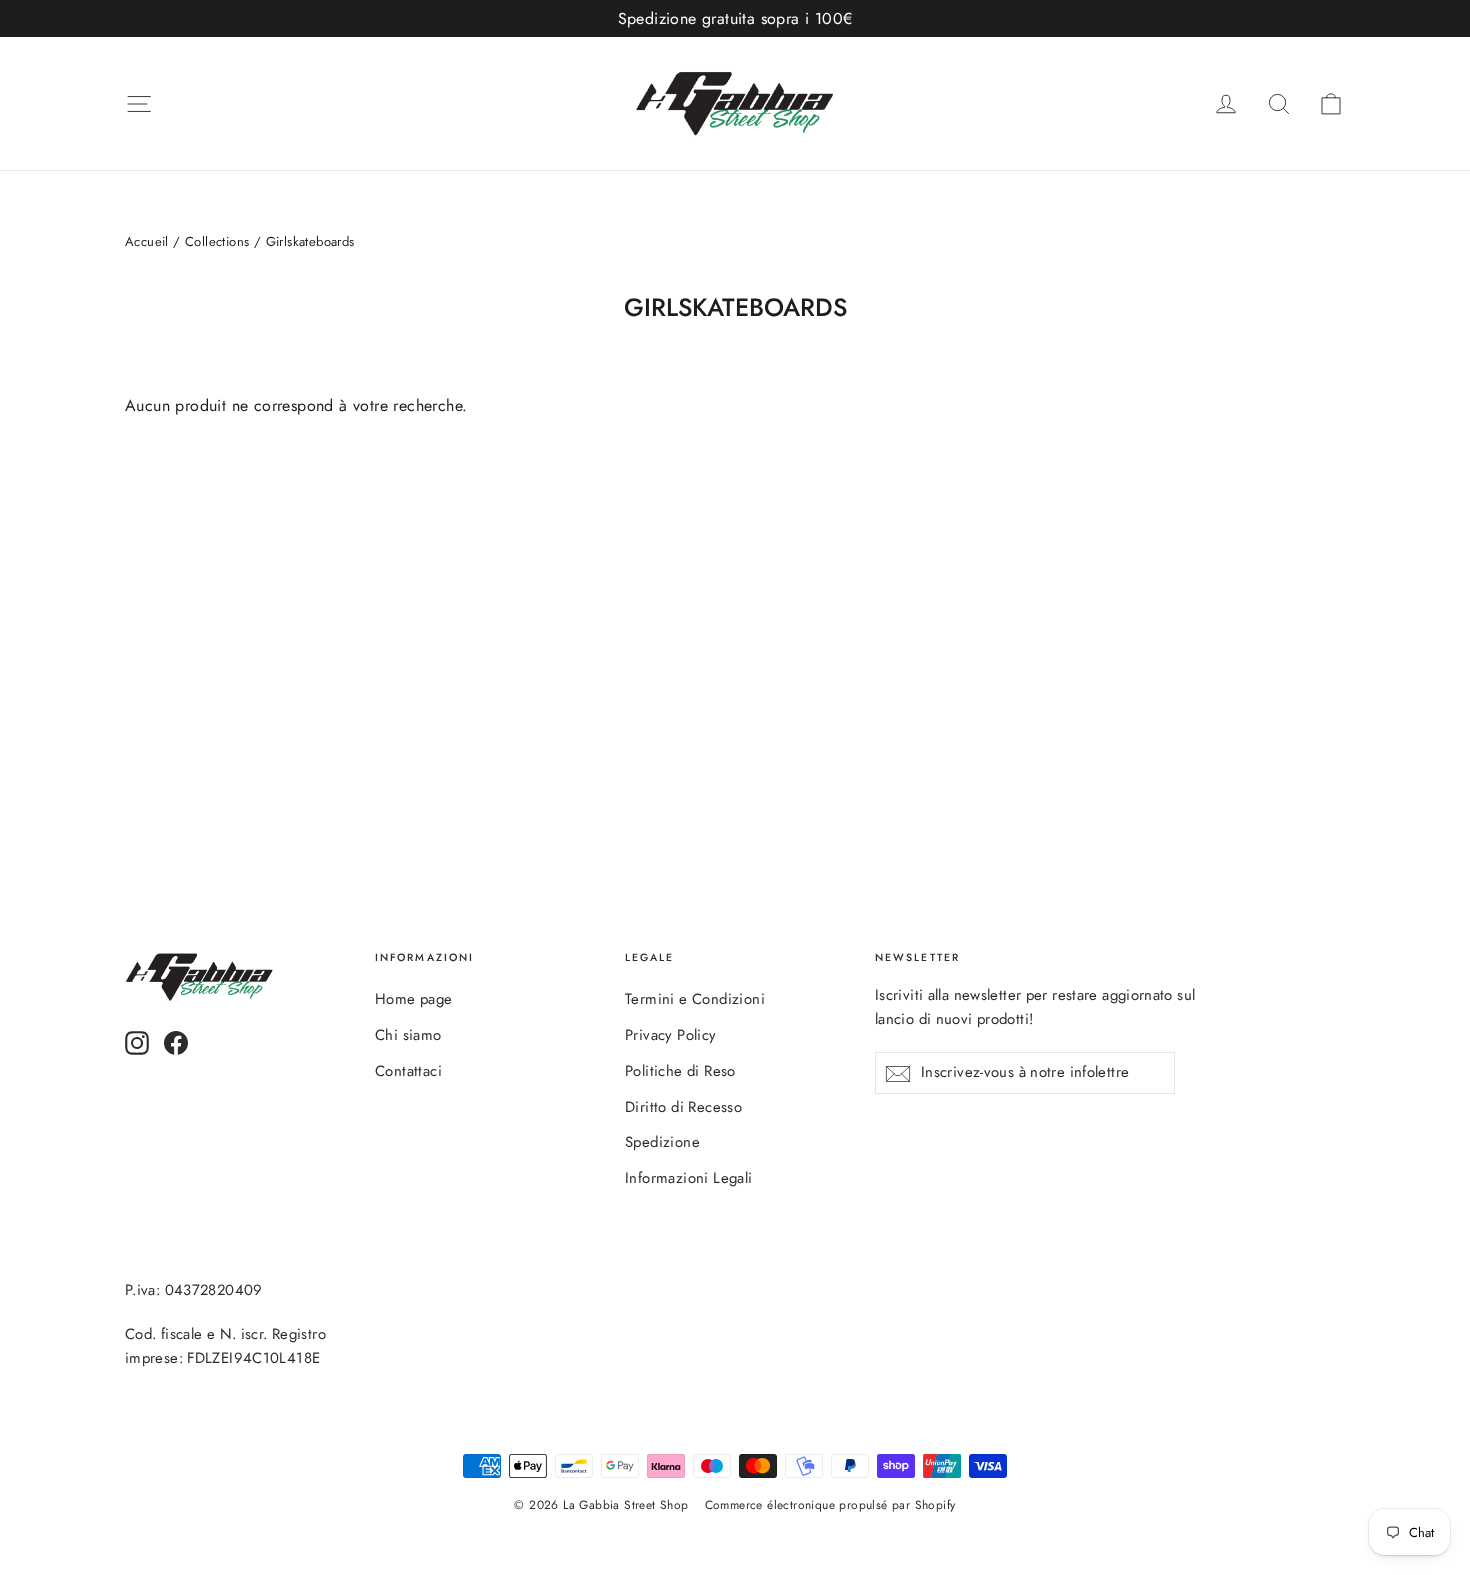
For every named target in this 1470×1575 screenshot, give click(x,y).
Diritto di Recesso (683, 1107)
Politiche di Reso (680, 1071)
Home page (414, 999)
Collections (217, 241)
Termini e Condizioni (695, 999)
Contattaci (408, 1071)
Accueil (147, 241)
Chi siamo (408, 1035)
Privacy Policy (671, 1035)
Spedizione (662, 1142)
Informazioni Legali (689, 1178)
